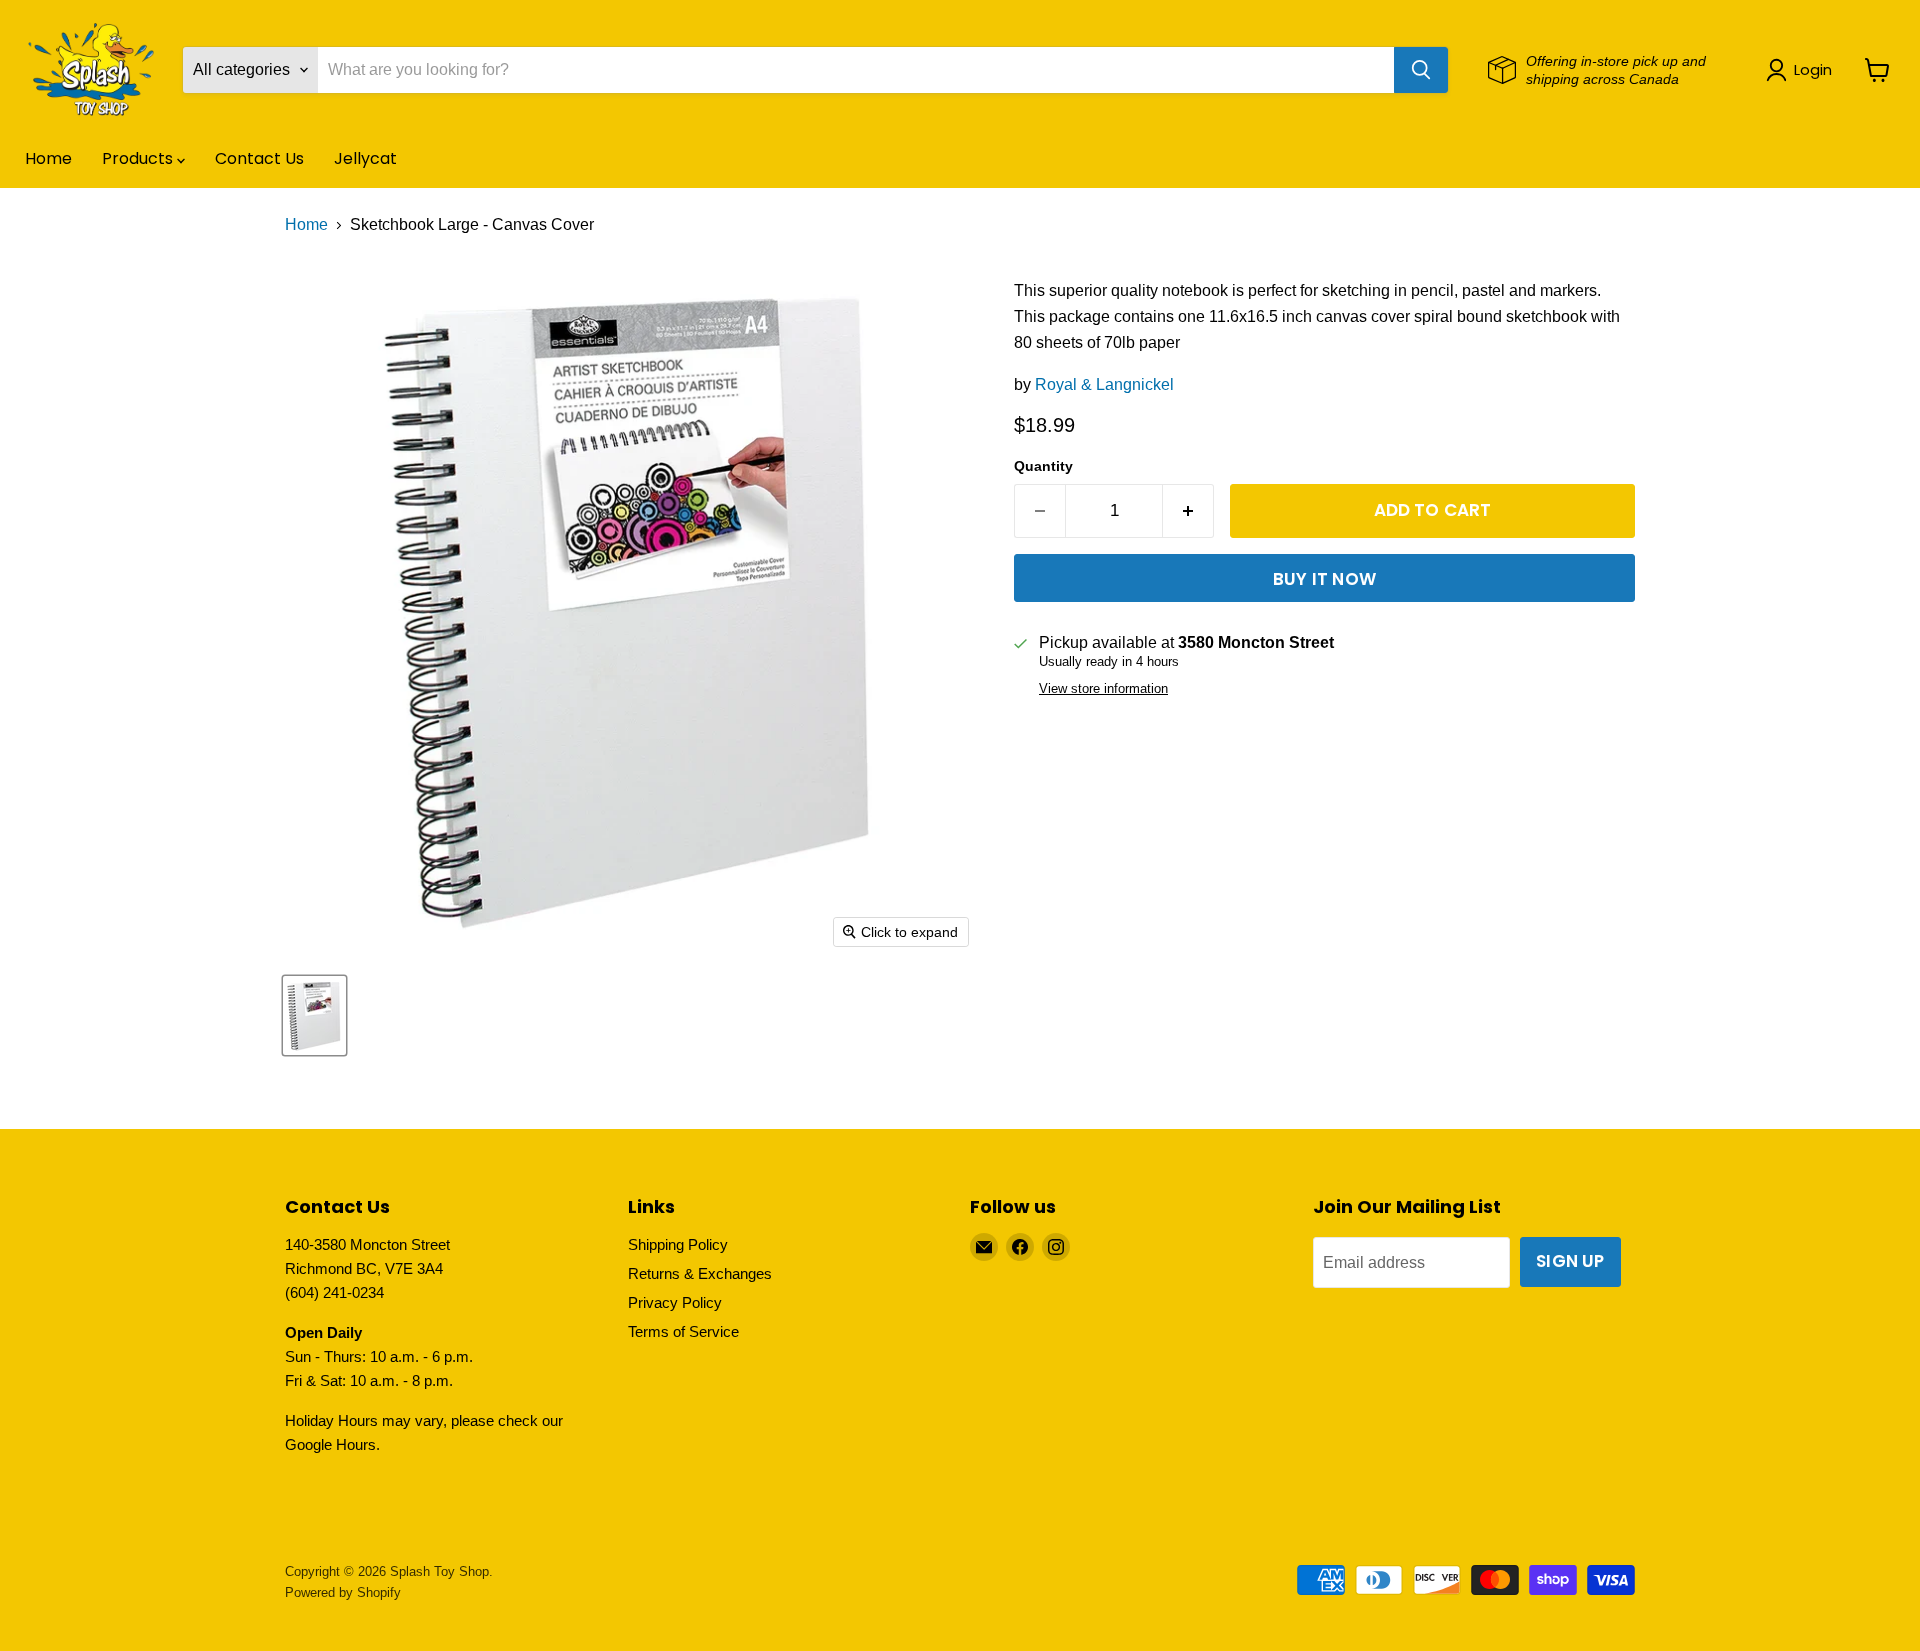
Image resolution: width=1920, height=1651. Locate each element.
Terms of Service (683, 1331)
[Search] (1421, 70)
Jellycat (365, 158)
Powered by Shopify (343, 1592)
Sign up (1570, 1261)
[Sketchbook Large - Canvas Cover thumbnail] (314, 1015)
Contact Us (259, 158)
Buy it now (1324, 579)
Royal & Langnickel (1104, 384)
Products (139, 158)
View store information (1103, 689)
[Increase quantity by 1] (1188, 511)
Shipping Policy (678, 1244)
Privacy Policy (675, 1302)
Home (48, 158)
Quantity (1043, 466)
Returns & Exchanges (700, 1273)
